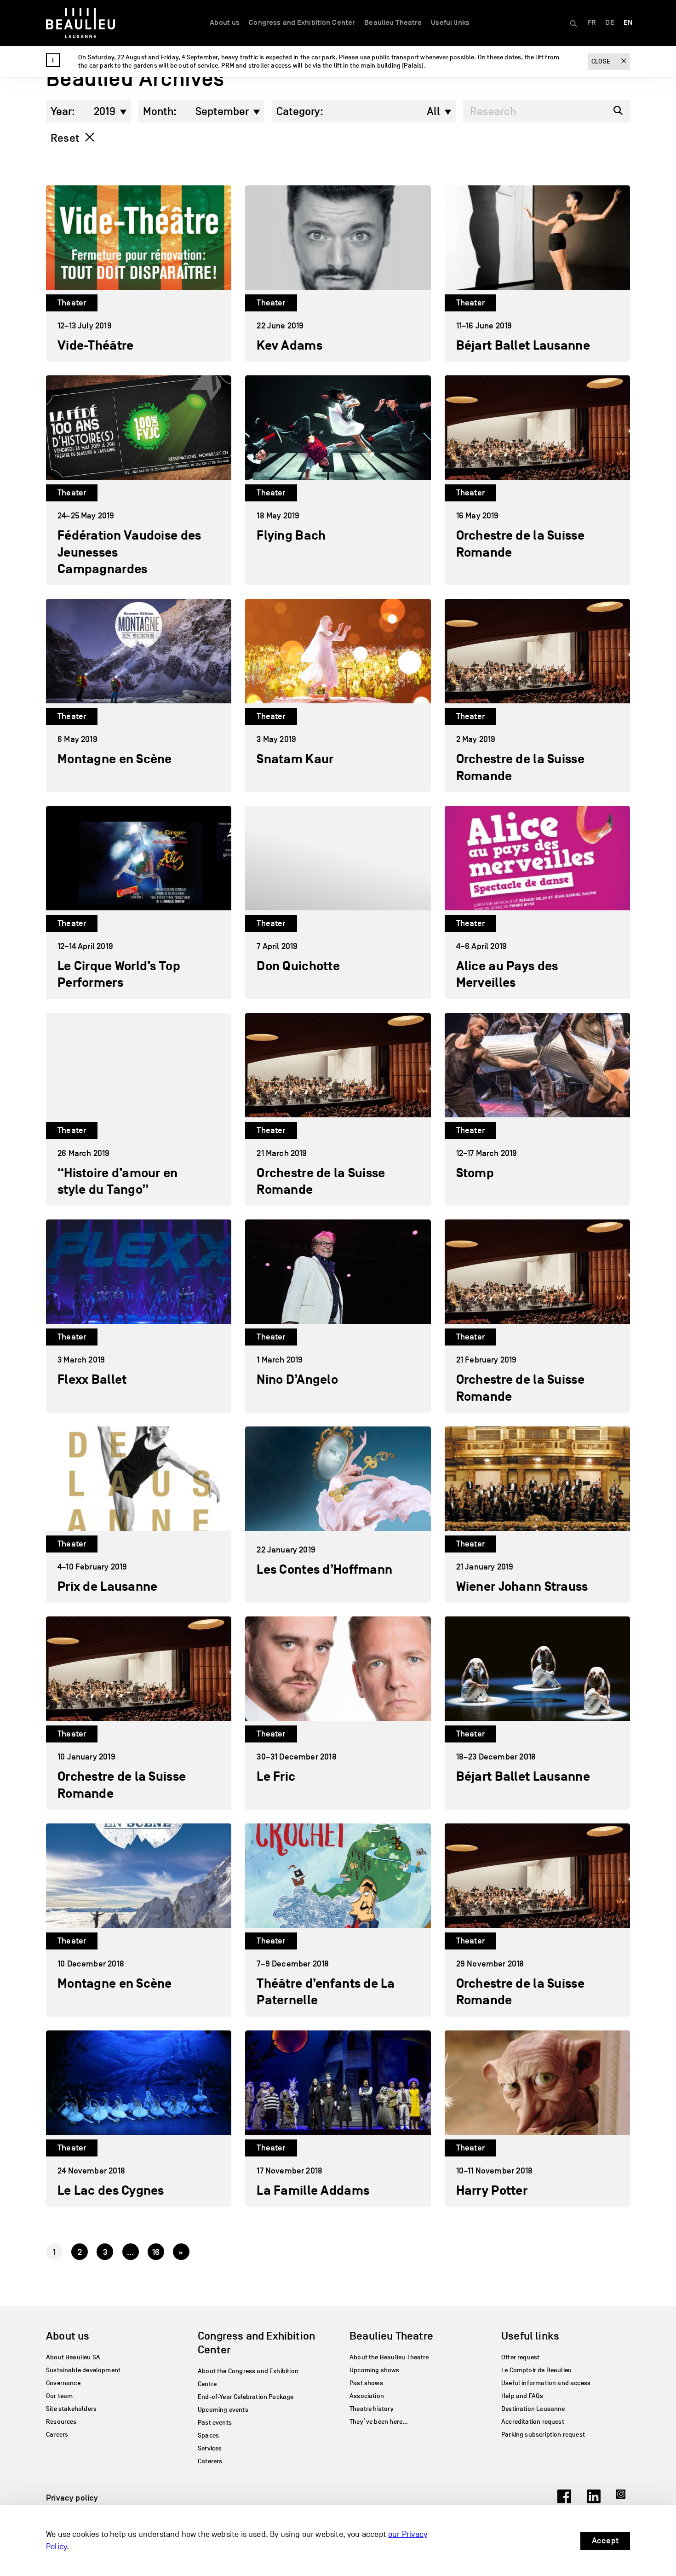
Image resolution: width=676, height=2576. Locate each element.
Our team (59, 2396)
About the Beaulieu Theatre (389, 2357)
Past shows (366, 2383)
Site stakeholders (71, 2409)
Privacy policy (72, 2498)
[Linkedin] (594, 2501)
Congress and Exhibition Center (302, 23)
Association (367, 2396)
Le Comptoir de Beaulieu (536, 2370)
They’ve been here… (379, 2422)
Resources (61, 2422)
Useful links (450, 23)
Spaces (208, 2435)
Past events (215, 2423)
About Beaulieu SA (73, 2357)
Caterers (210, 2461)
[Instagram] (623, 2501)
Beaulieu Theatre (393, 23)
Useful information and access (546, 2383)
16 (156, 2252)
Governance (63, 2383)
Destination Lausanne (533, 2409)
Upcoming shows (375, 2370)
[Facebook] (564, 2501)
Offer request (520, 2357)
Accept (605, 2541)
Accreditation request (533, 2422)
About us (225, 23)
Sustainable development (83, 2370)
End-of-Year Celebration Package (246, 2397)
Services (210, 2448)
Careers (57, 2435)
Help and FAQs (522, 2396)
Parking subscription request (543, 2435)
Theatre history (372, 2409)
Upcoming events (223, 2410)
